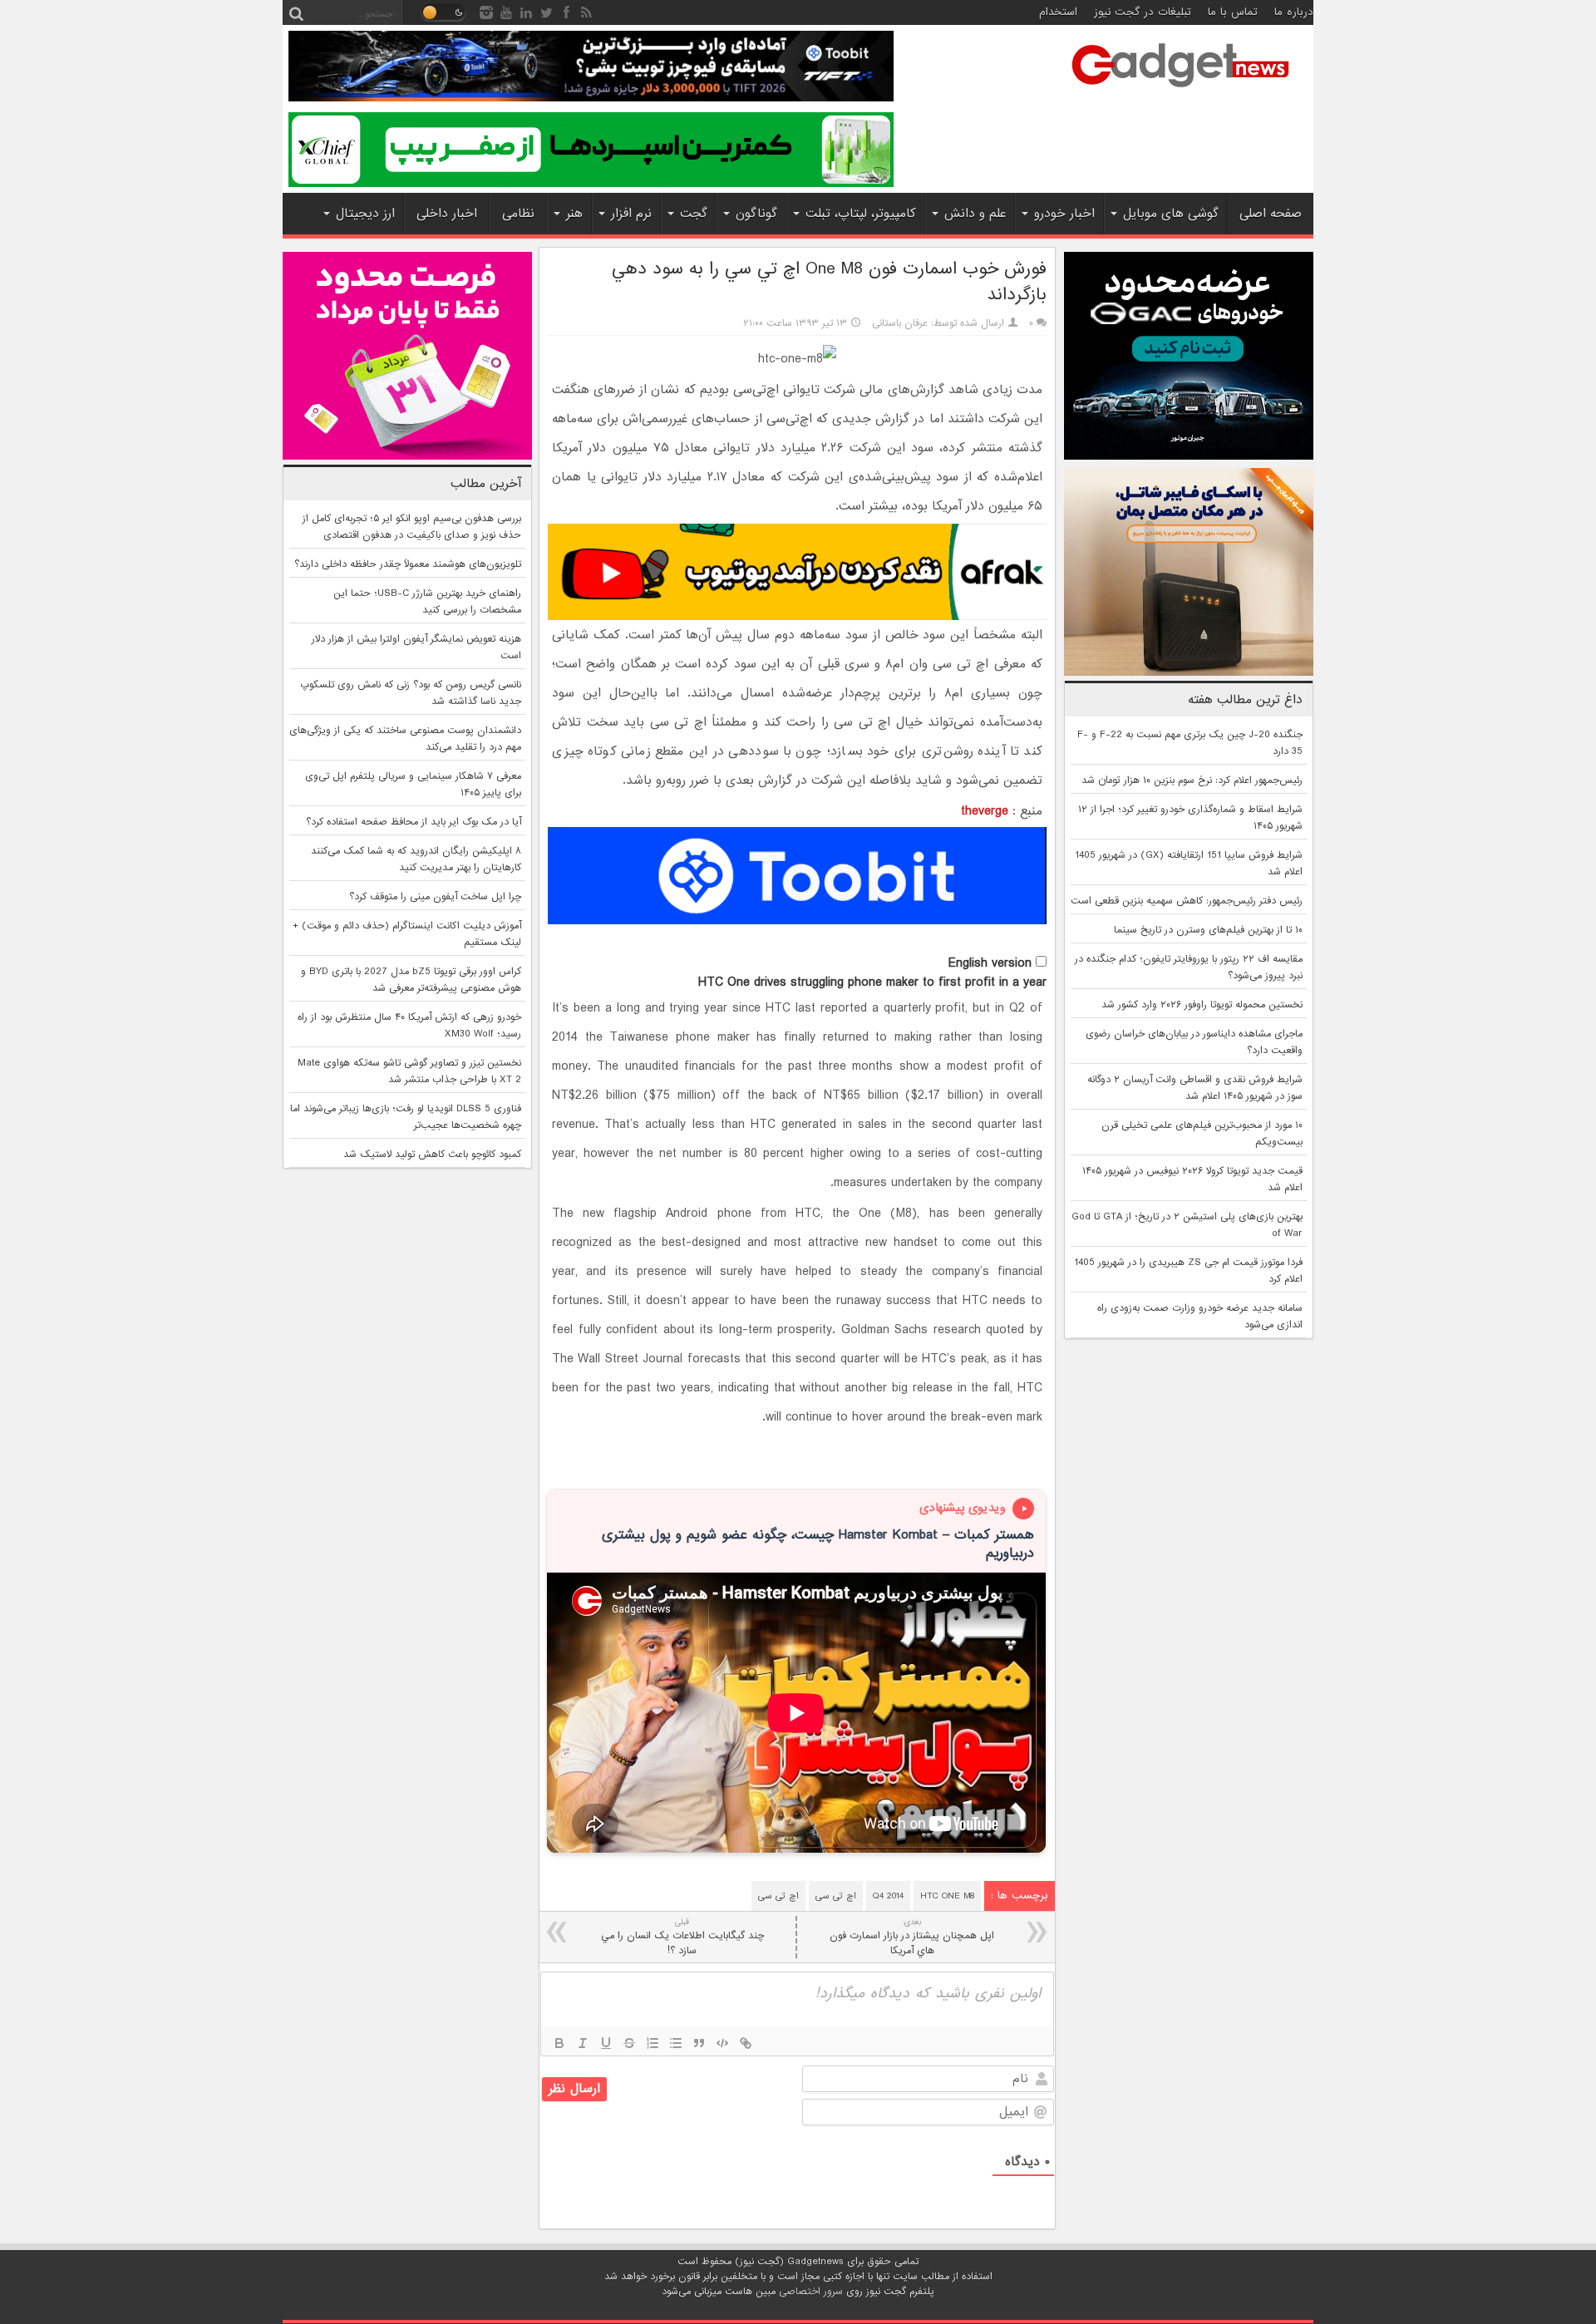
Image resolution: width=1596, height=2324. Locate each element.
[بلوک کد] (722, 2043)
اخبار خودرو (1064, 214)
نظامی (518, 214)
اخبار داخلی (447, 214)
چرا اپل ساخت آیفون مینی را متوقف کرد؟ (435, 897)
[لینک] (746, 2043)
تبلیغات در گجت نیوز (1143, 12)
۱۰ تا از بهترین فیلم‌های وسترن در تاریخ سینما (1208, 930)
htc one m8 (947, 1896)
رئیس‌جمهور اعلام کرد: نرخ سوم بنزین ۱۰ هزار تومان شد (1192, 780)
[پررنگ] (559, 2043)
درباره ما (1294, 12)
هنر (574, 214)
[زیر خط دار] (606, 2043)
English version (990, 963)
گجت (694, 214)
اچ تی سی (836, 1896)
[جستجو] (296, 12)
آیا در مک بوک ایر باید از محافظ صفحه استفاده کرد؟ (414, 822)
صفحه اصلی (1271, 214)
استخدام (1058, 12)
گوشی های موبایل (1171, 214)
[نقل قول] (699, 2043)
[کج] (583, 2043)
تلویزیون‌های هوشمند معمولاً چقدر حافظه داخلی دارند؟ (408, 564)
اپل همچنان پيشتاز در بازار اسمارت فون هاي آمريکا (912, 1937)
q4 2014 (888, 1896)
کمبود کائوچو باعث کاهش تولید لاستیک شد (432, 1155)
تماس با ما (1233, 12)
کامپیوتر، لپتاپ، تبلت (861, 214)
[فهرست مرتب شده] (653, 2043)
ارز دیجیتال (365, 214)
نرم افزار (631, 214)
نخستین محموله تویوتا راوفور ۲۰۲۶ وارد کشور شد (1202, 1005)
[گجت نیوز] (1180, 92)
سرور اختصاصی (811, 2292)
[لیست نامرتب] (676, 2043)
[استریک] (629, 2043)
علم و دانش (975, 214)
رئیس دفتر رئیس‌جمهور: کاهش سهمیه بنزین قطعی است (1187, 901)
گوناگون (756, 214)
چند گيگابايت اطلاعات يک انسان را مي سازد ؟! (682, 1937)
